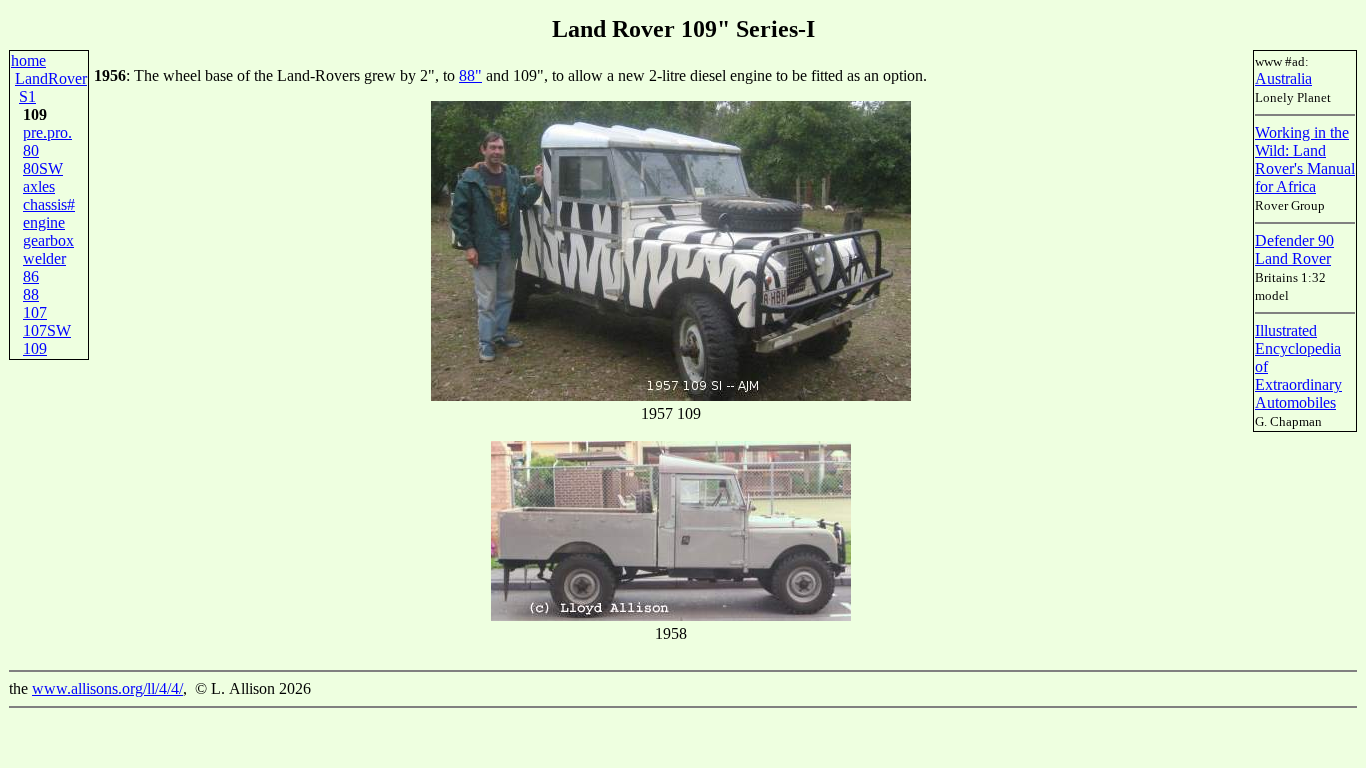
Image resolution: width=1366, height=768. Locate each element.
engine (44, 222)
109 (35, 348)
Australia (1283, 78)
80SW (43, 168)
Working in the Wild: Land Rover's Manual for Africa (1305, 159)
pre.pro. (47, 132)
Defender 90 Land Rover (1294, 249)
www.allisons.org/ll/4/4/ (107, 688)
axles (39, 186)
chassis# (49, 204)
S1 (27, 96)
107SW (47, 330)
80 (31, 150)
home (28, 60)
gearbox (48, 240)
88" (470, 75)
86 (31, 276)
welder (44, 258)
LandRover (51, 78)
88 (31, 294)
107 (35, 312)
